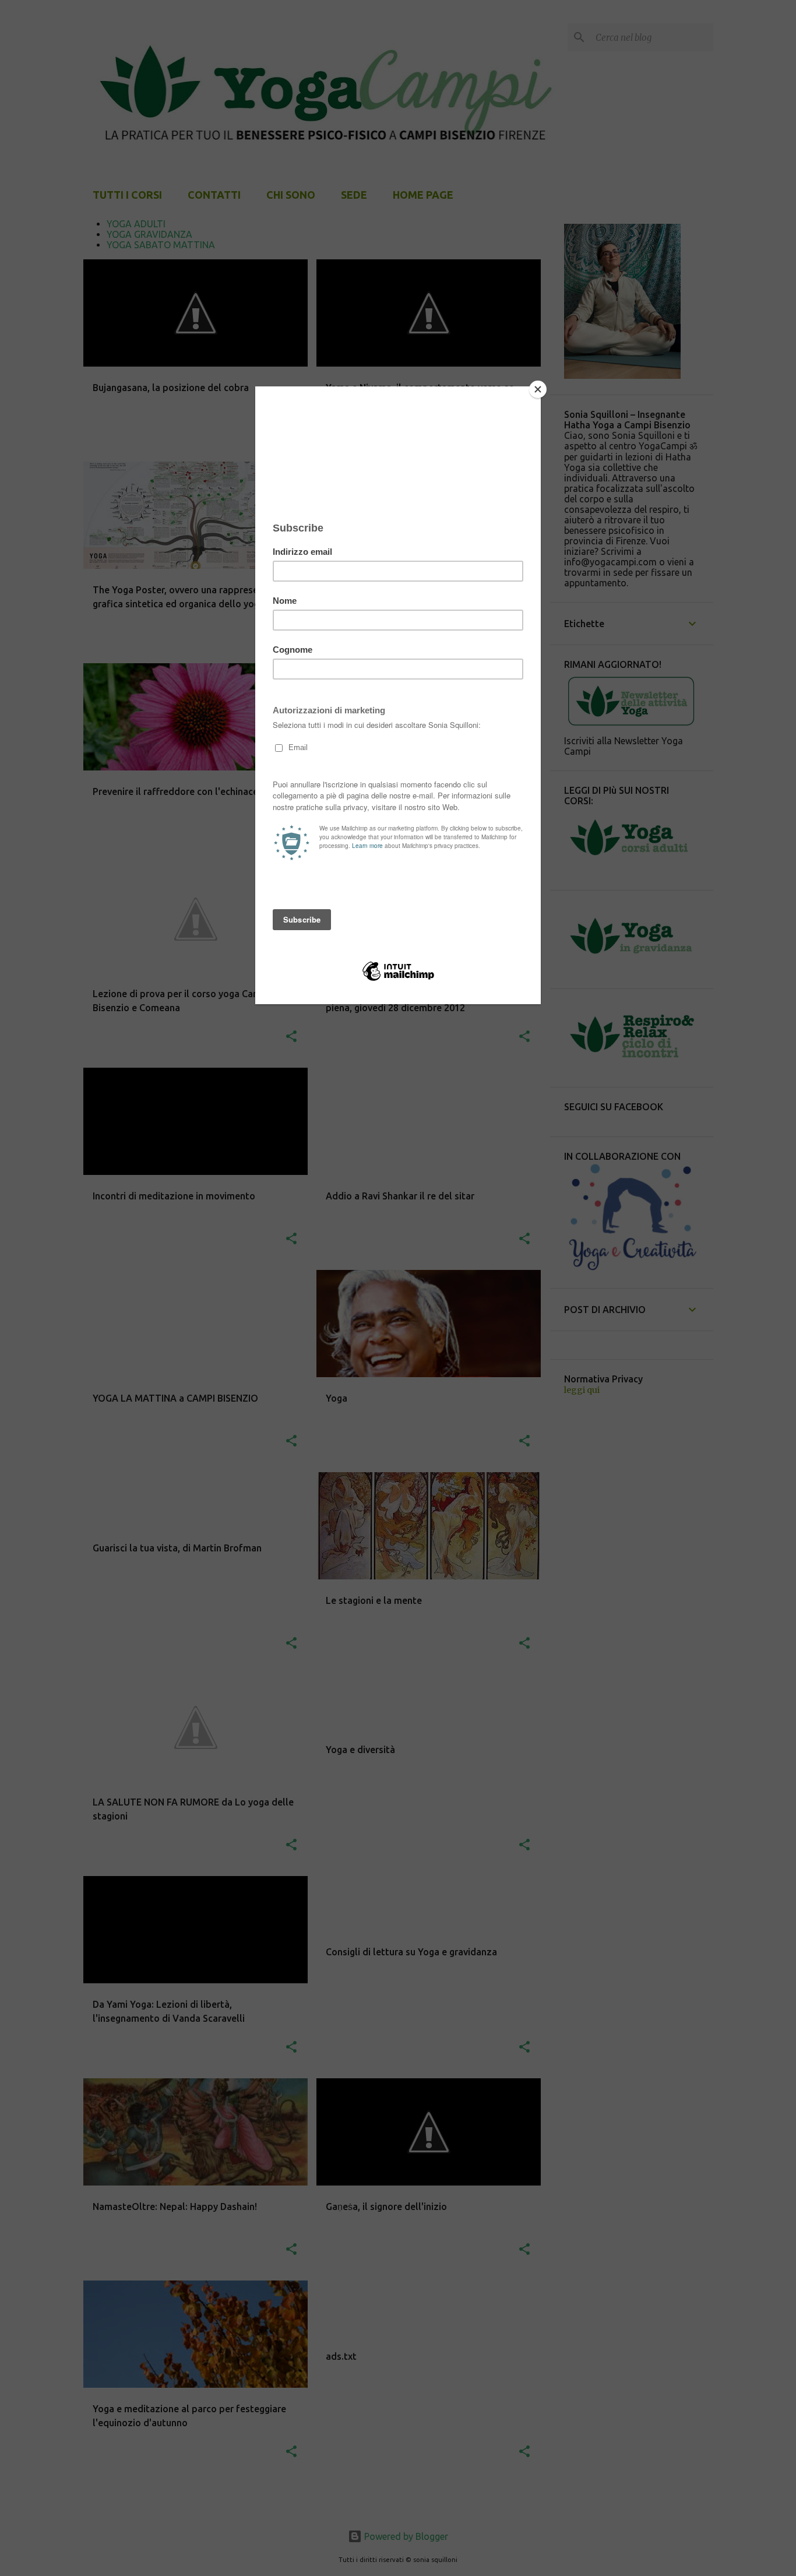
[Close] (538, 389)
